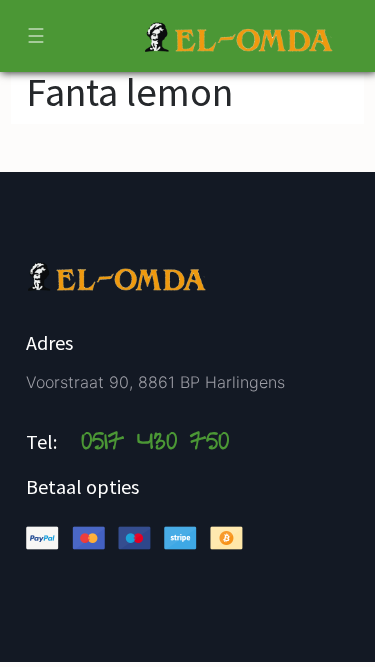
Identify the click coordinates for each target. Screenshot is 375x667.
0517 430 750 (155, 444)
